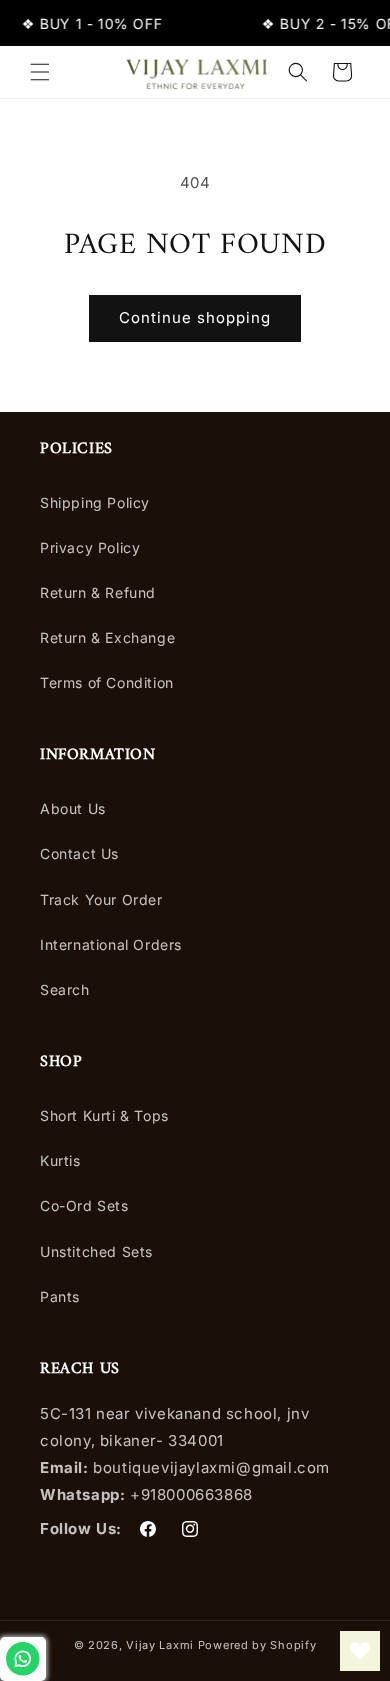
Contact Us (79, 853)
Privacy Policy (90, 547)
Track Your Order (101, 899)
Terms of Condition (107, 682)
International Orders (111, 944)
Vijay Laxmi (160, 1645)
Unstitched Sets (96, 1251)
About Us (73, 808)
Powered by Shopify (257, 1645)
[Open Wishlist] (360, 1651)
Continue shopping (195, 317)
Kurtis (60, 1160)
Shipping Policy (95, 502)
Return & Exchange (107, 637)
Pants (60, 1296)
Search (65, 989)
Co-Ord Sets (84, 1205)
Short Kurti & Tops (104, 1115)
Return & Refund (98, 592)
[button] (40, 72)
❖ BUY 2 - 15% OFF (110, 23)
